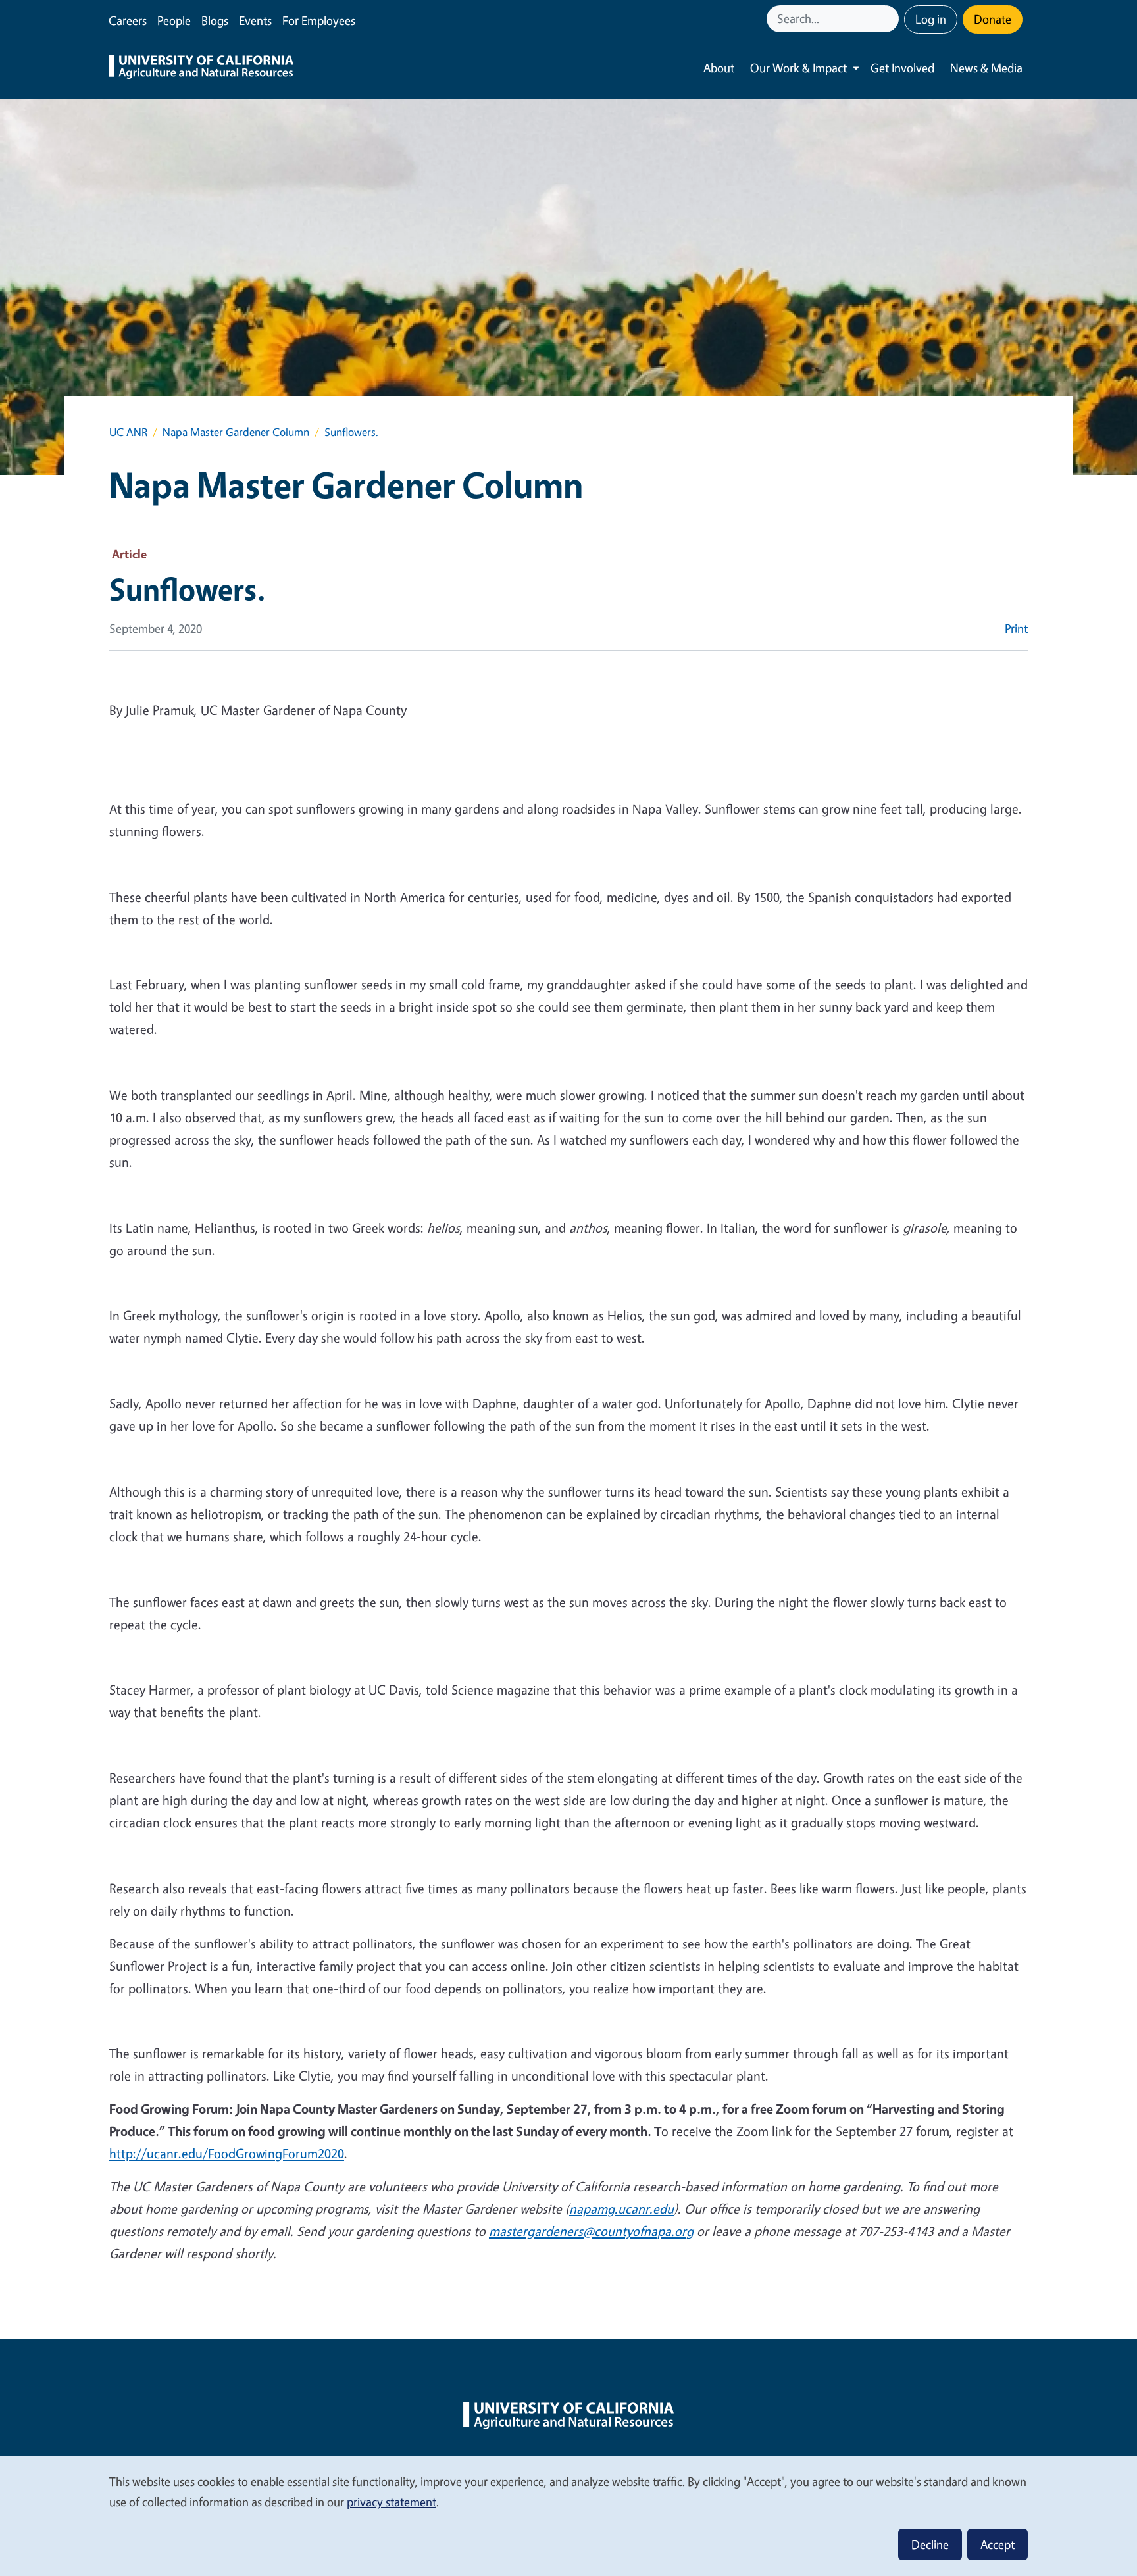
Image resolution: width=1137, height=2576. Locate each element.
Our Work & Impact (798, 68)
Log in (931, 19)
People (174, 20)
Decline (930, 2544)
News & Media (986, 68)
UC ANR (128, 432)
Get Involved (902, 68)
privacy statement (392, 2502)
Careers (128, 20)
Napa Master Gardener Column (236, 432)
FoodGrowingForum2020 (276, 2153)
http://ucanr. (145, 2153)
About (719, 68)
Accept (998, 2544)
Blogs (215, 20)
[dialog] (568, 2515)
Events (255, 20)
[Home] (201, 68)
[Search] (890, 19)
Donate (993, 19)
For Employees (319, 20)
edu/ (195, 2153)
